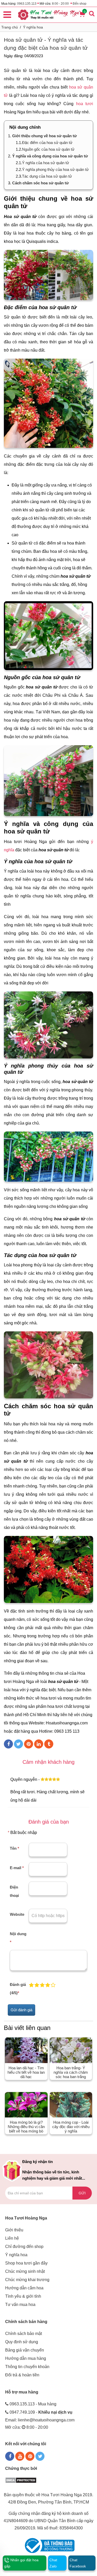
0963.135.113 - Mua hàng (33, 2404)
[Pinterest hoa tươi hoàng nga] (30, 2456)
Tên (14, 1848)
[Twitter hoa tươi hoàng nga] (40, 2456)
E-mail (17, 1868)
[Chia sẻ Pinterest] (29, 1744)
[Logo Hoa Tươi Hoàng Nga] (48, 15)
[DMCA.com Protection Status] (21, 2480)
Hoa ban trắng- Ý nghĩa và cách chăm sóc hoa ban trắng (71, 2072)
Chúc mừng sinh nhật (25, 2271)
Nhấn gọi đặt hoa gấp (21, 2563)
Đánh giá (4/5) (18, 1989)
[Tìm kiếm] (92, 13)
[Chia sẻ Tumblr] (49, 1744)
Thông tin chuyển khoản (27, 2367)
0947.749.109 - (41, 2412)
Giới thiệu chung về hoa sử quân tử (44, 136)
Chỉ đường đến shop (24, 2247)
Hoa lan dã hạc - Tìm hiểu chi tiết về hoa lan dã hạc (26, 2072)
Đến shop (80, 4)
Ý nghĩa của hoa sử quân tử (46, 163)
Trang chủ (10, 27)
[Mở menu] (7, 14)
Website (17, 1914)
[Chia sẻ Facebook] (8, 1744)
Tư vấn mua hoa (20, 2305)
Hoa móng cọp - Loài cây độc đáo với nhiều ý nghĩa (71, 2127)
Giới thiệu (14, 2230)
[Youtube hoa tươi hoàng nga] (20, 2456)
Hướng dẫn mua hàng (26, 2358)
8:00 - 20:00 (60, 4)
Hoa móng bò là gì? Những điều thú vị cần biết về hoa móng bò (26, 2127)
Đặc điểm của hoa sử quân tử (47, 143)
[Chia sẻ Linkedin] (39, 1744)
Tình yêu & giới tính (23, 2296)
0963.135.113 (27, 4)
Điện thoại (14, 1891)
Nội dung (18, 1938)
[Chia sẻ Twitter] (18, 1744)
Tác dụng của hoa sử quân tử (47, 176)
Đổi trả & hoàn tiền (22, 2375)
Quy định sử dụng (22, 2342)
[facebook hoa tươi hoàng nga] (10, 2456)
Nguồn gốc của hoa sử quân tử (48, 149)
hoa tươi (85, 104)
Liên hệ (12, 2238)
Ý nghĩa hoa (33, 27)
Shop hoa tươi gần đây (26, 2263)
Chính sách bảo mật (24, 2334)
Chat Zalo (53, 2563)
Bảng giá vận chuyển (25, 2350)
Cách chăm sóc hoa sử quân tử (40, 183)
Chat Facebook (78, 2563)
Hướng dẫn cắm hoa (24, 2288)
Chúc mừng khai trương (27, 2280)
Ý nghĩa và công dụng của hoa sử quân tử (50, 156)
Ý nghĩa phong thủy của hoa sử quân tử (55, 169)
